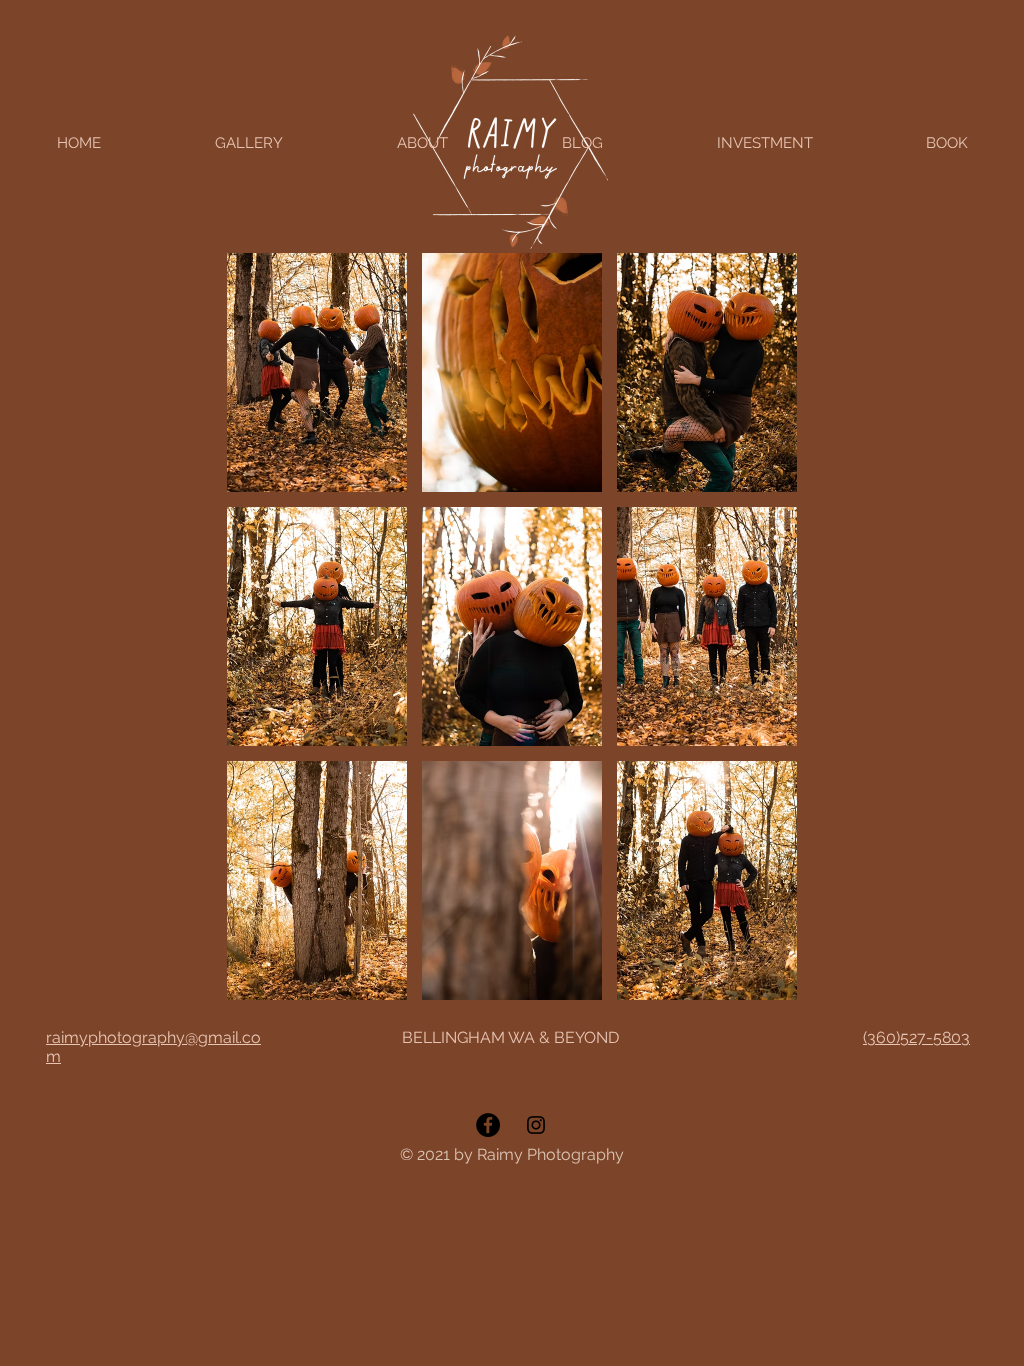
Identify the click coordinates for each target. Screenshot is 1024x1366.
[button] (317, 372)
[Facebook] (488, 1125)
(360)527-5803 (916, 1037)
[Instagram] (536, 1125)
